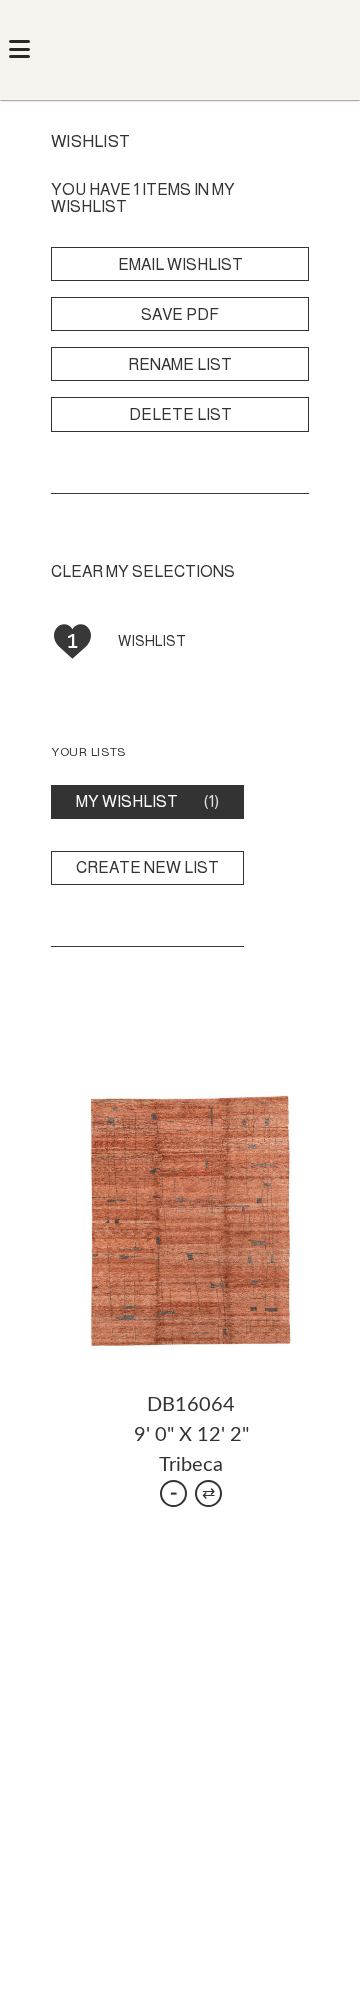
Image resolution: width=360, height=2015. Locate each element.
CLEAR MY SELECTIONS (143, 571)
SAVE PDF (180, 314)
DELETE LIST (180, 414)
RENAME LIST (180, 364)
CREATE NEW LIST (147, 867)
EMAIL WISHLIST (180, 264)
